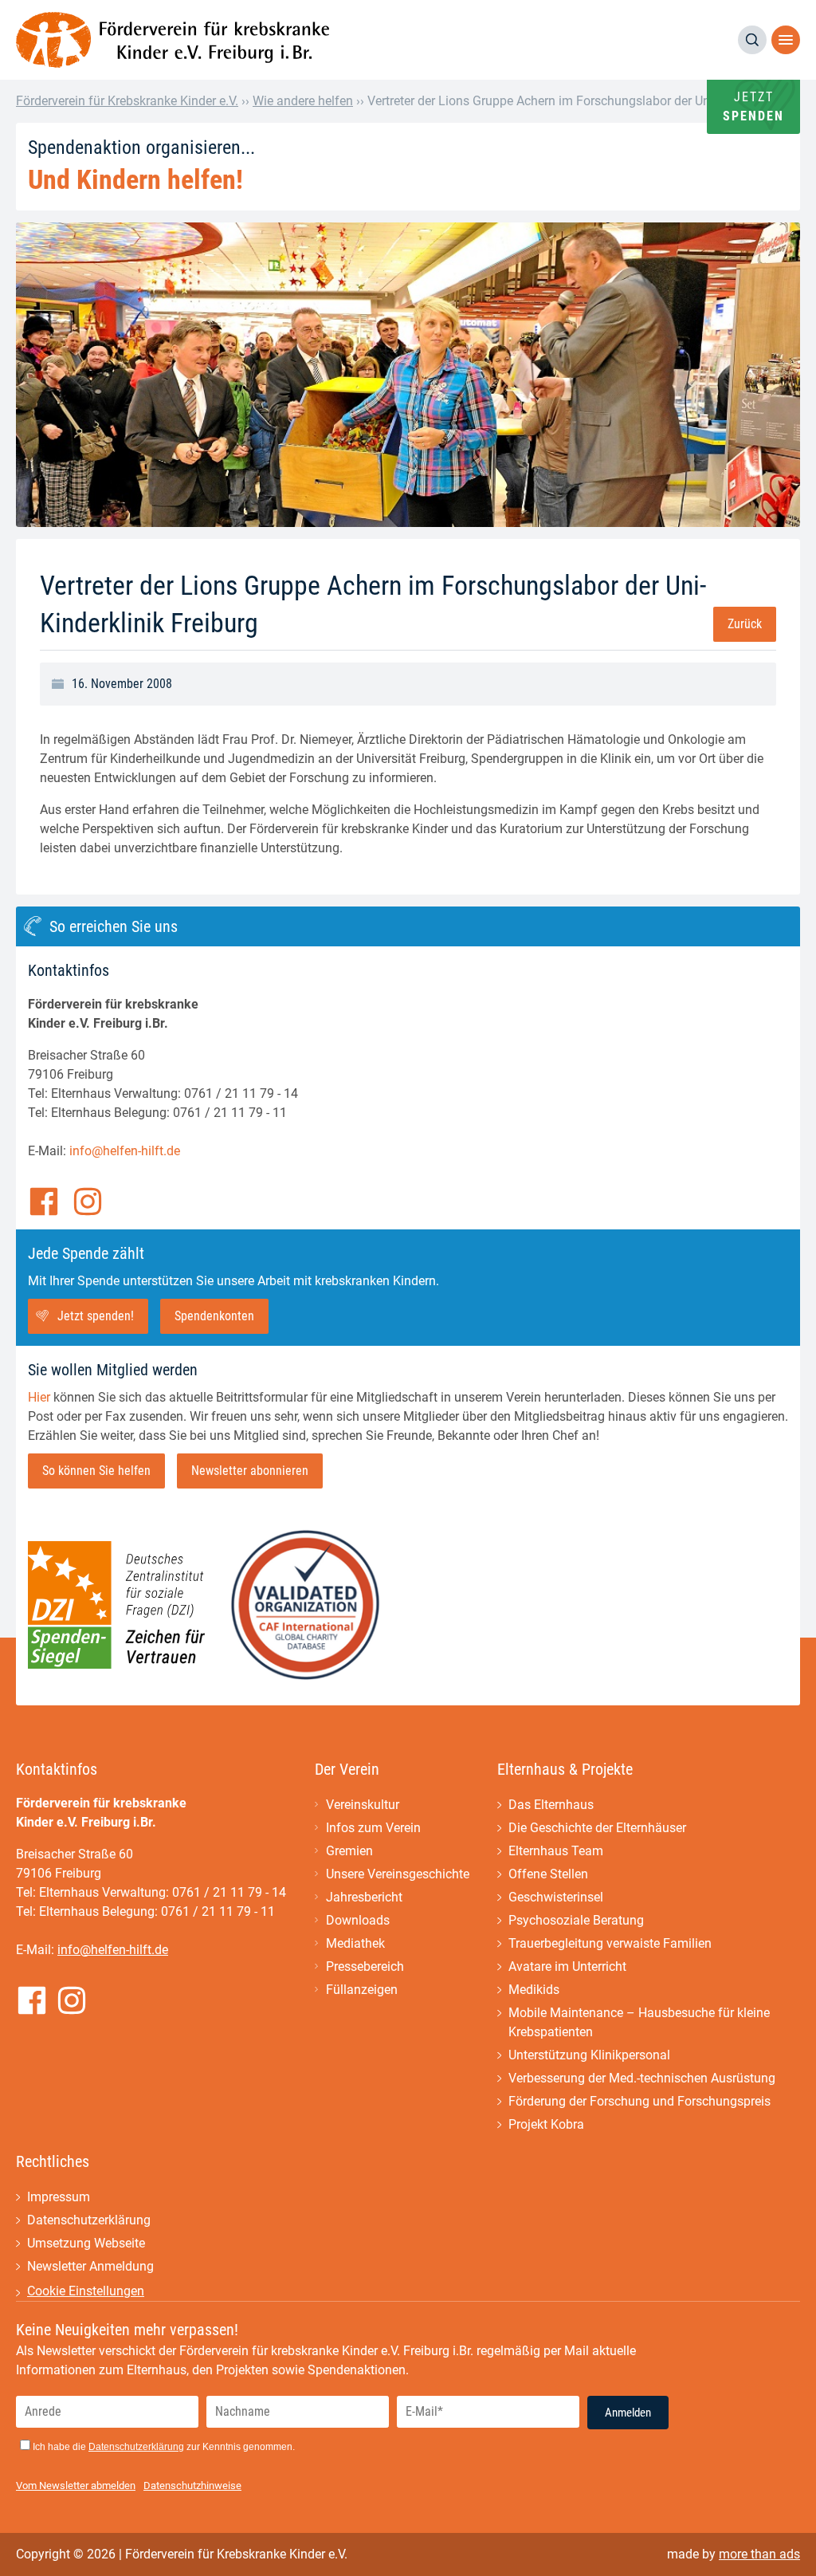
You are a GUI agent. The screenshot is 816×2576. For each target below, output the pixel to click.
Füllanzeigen (362, 1990)
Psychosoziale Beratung (576, 1920)
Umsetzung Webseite (86, 2243)
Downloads (358, 1920)
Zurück (745, 624)
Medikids (534, 1990)
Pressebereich (365, 1966)
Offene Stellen (548, 1874)
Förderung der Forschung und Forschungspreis (639, 2101)
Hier (39, 1397)
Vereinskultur (363, 1805)
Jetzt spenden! (96, 1316)
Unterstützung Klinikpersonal (589, 2055)
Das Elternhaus (551, 1805)
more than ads (759, 2554)
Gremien (349, 1851)
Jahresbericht (364, 1897)
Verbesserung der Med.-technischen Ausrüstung (642, 2078)
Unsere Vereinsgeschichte (398, 1874)
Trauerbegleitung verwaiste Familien (610, 1943)
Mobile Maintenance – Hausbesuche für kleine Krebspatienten (639, 2022)
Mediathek (355, 1943)
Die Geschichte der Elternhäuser (597, 1828)
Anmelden (628, 2413)
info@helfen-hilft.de (125, 1151)
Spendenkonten (214, 1316)
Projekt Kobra (546, 2124)
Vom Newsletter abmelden (76, 2486)
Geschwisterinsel (556, 1897)
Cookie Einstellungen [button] (86, 2291)
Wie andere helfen (303, 101)
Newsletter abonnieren (250, 1471)
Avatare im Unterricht (567, 1966)
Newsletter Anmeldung (90, 2266)
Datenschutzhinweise (192, 2486)
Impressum (59, 2197)
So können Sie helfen (96, 1471)
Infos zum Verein (373, 1828)
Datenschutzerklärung (89, 2220)
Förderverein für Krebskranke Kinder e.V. (127, 101)
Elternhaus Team (556, 1851)
